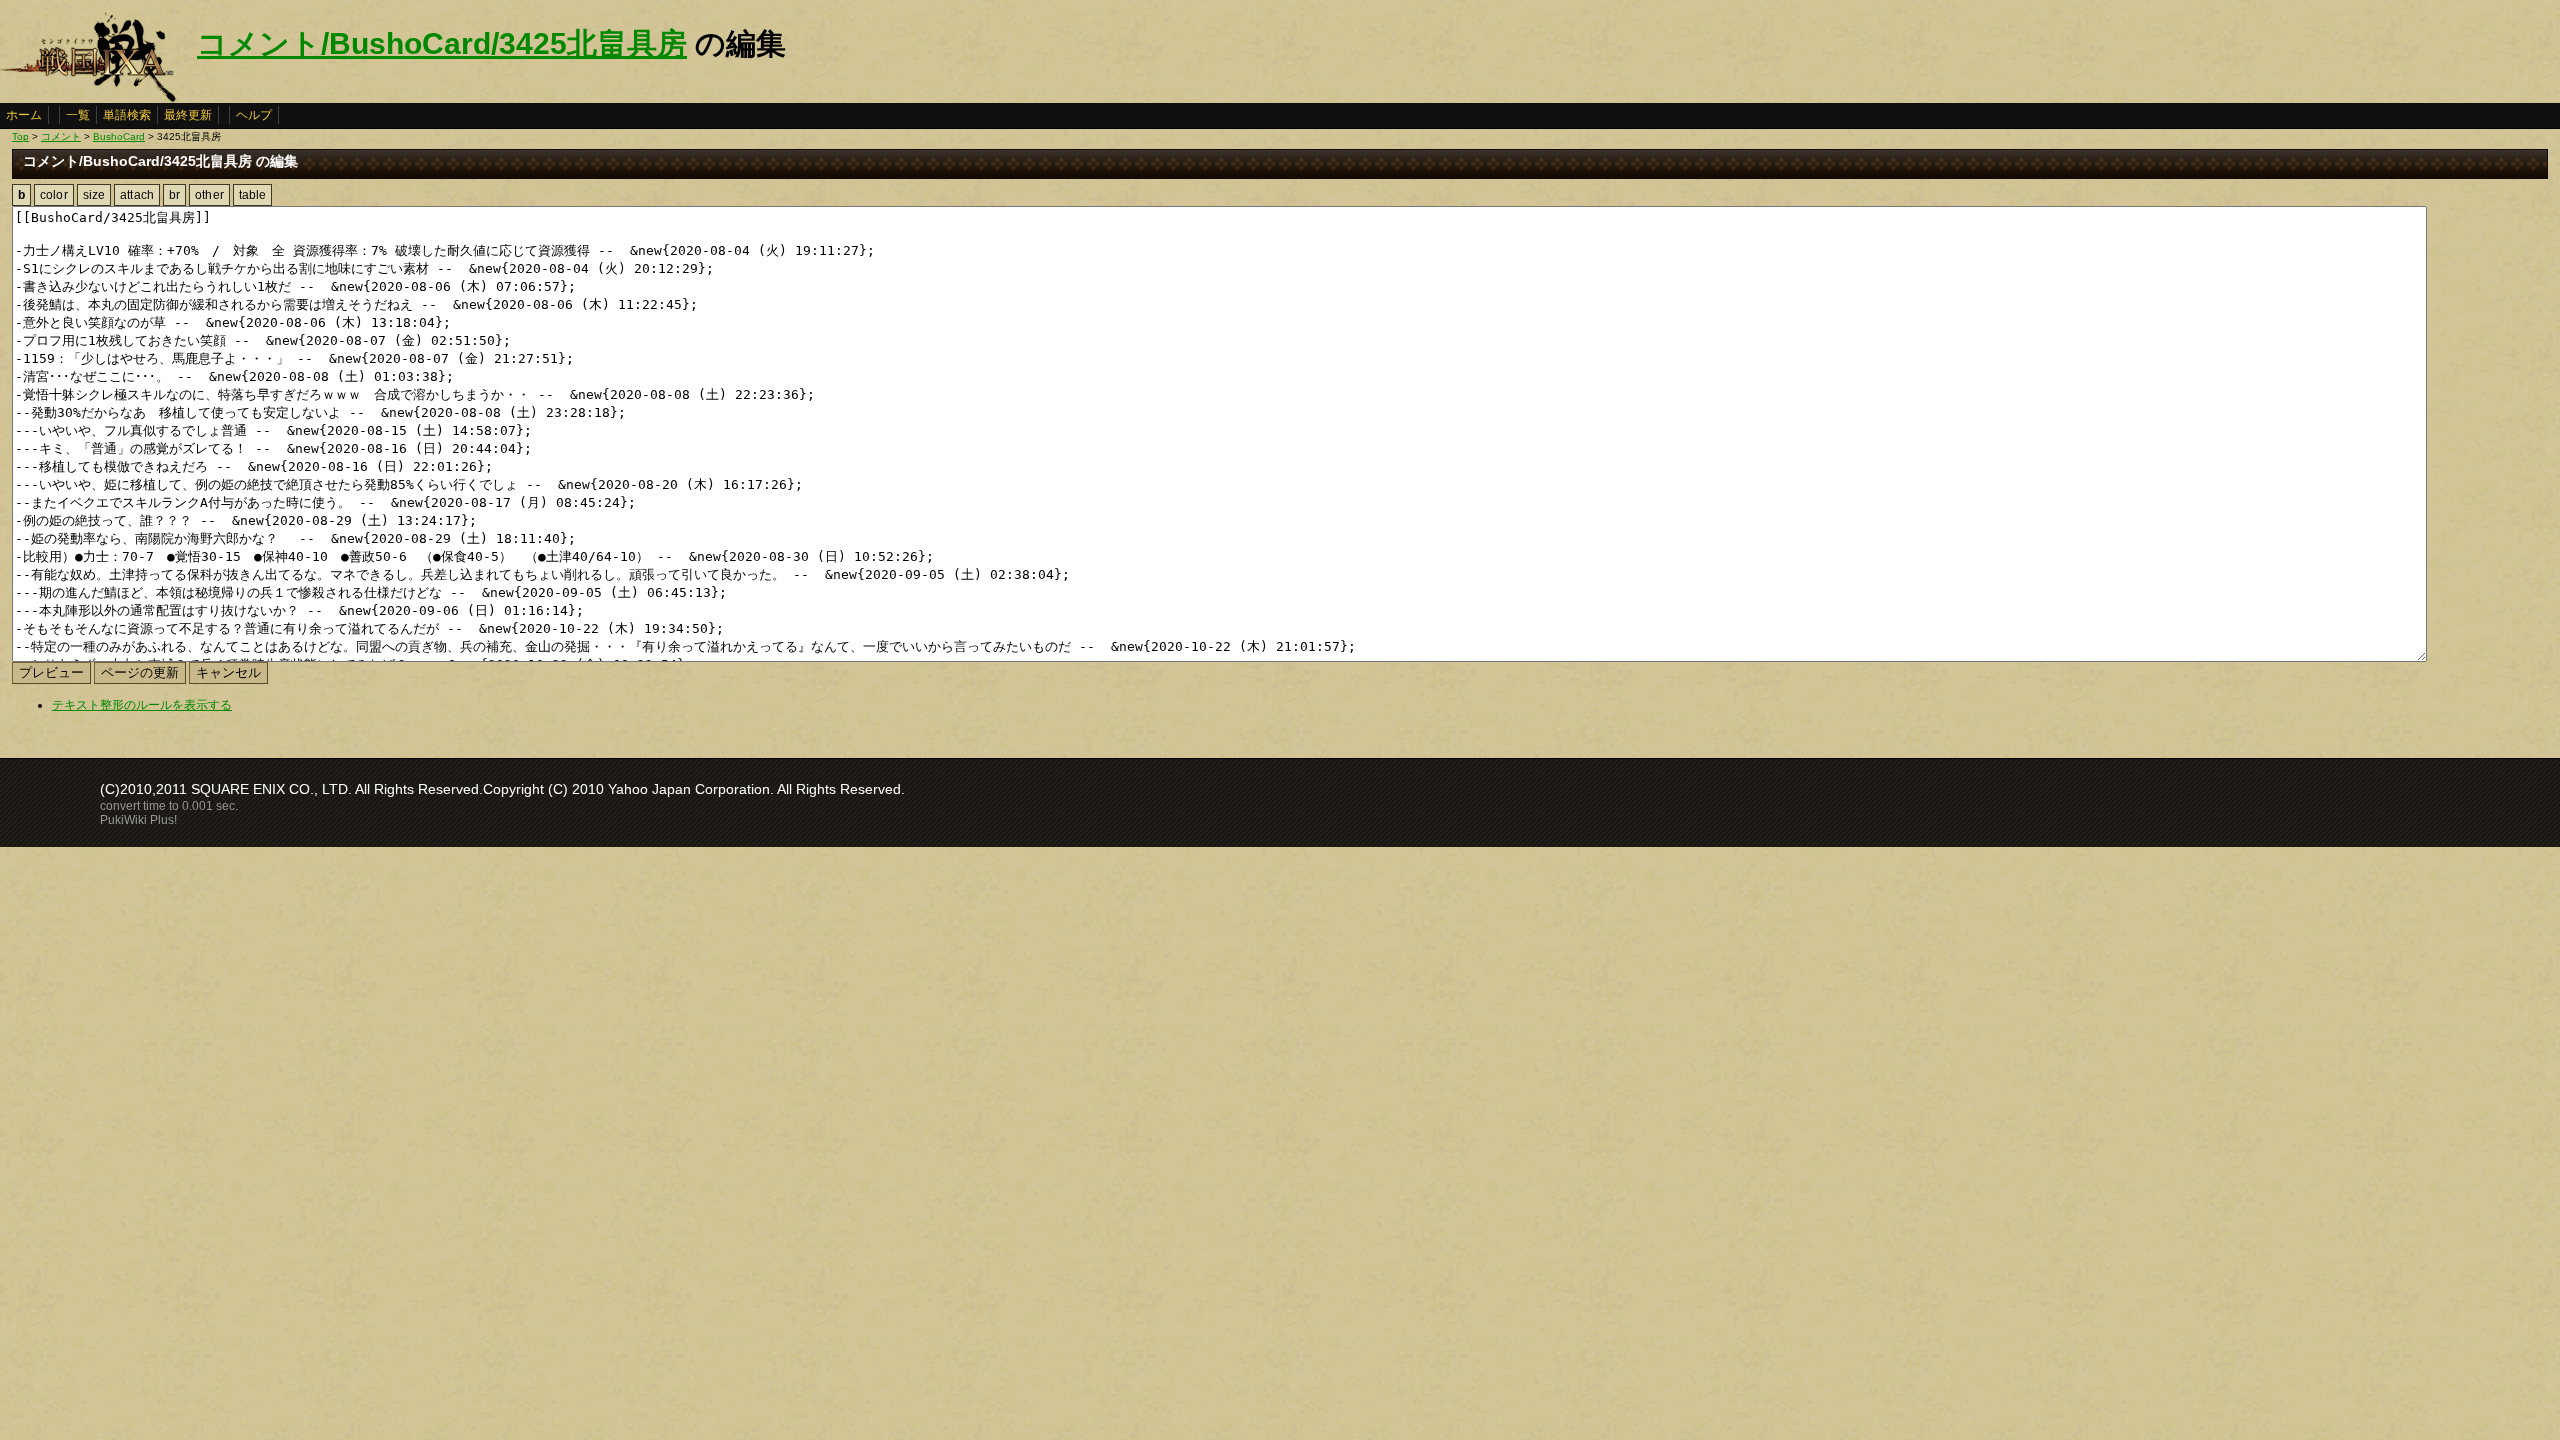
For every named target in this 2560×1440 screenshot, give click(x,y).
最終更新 (188, 115)
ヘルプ (254, 115)
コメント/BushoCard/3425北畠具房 (442, 43)
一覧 (78, 115)
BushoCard (119, 136)
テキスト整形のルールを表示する (142, 705)
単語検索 (127, 115)
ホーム (24, 115)
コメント (61, 136)
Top (20, 136)
